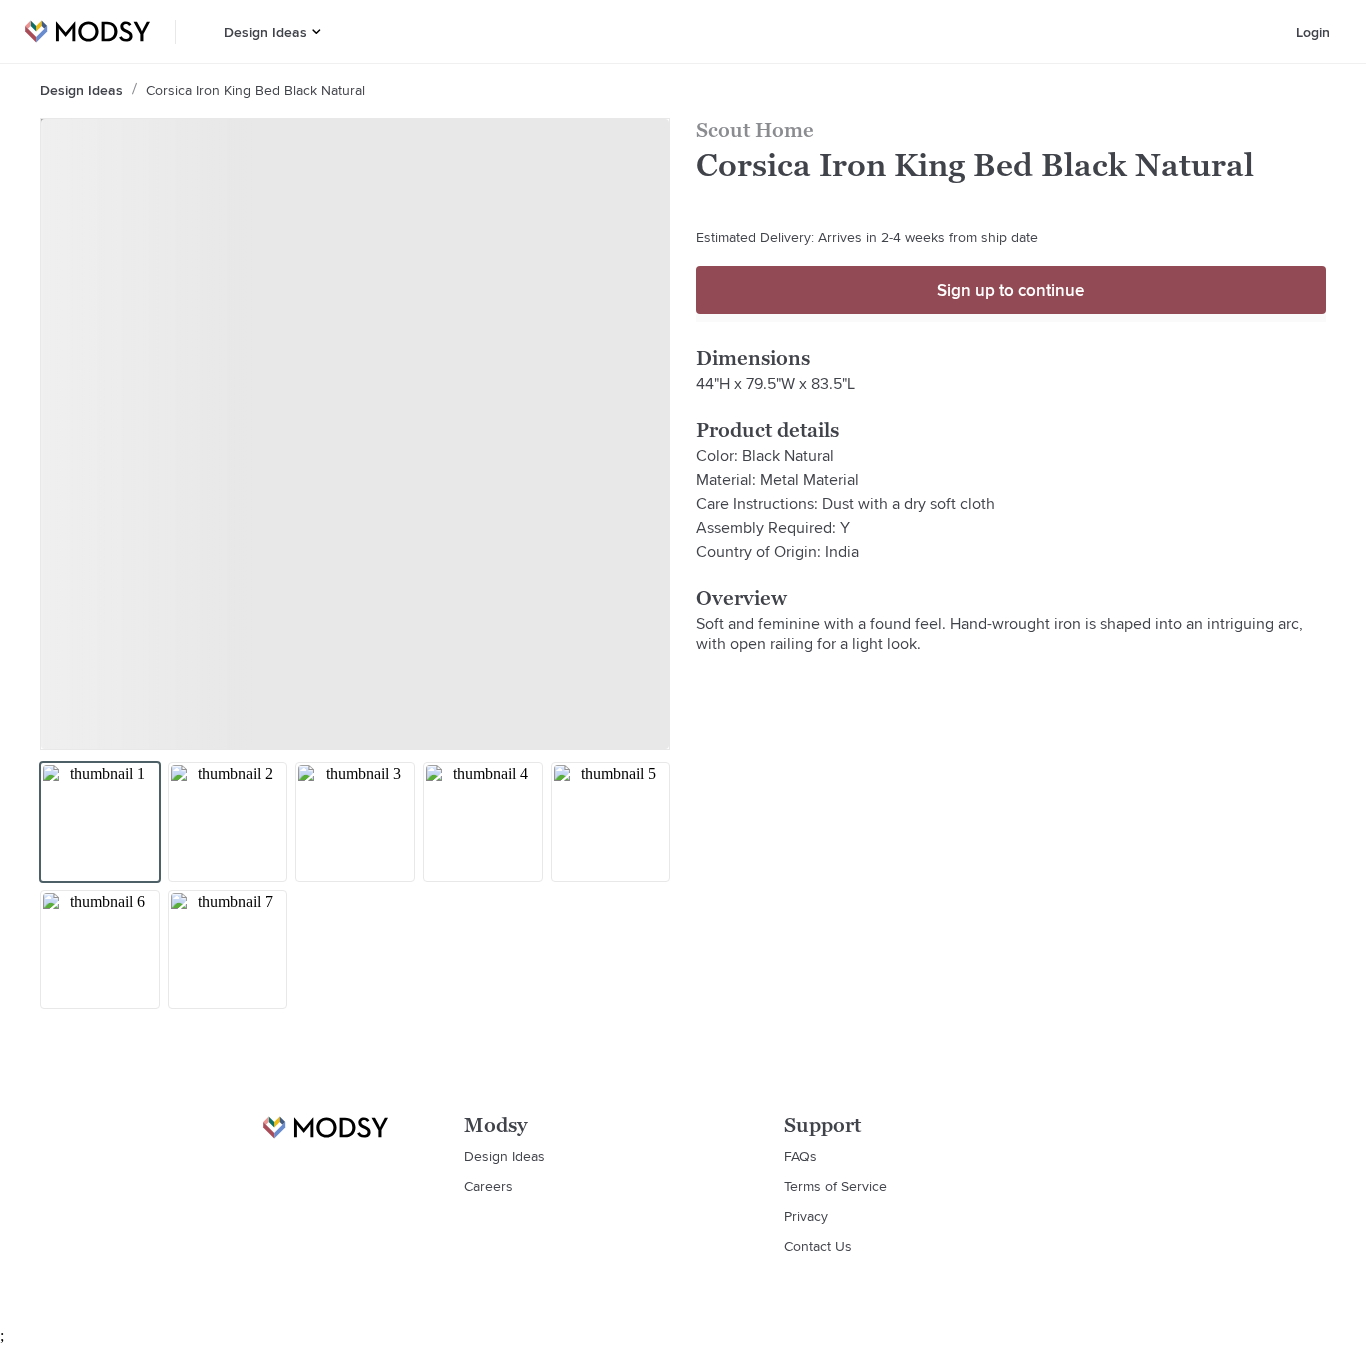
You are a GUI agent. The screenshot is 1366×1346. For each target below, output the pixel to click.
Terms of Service (835, 1186)
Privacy (806, 1216)
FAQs (800, 1156)
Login (1313, 32)
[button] (316, 31)
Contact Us (818, 1246)
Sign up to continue (1010, 290)
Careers (488, 1186)
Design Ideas (265, 32)
